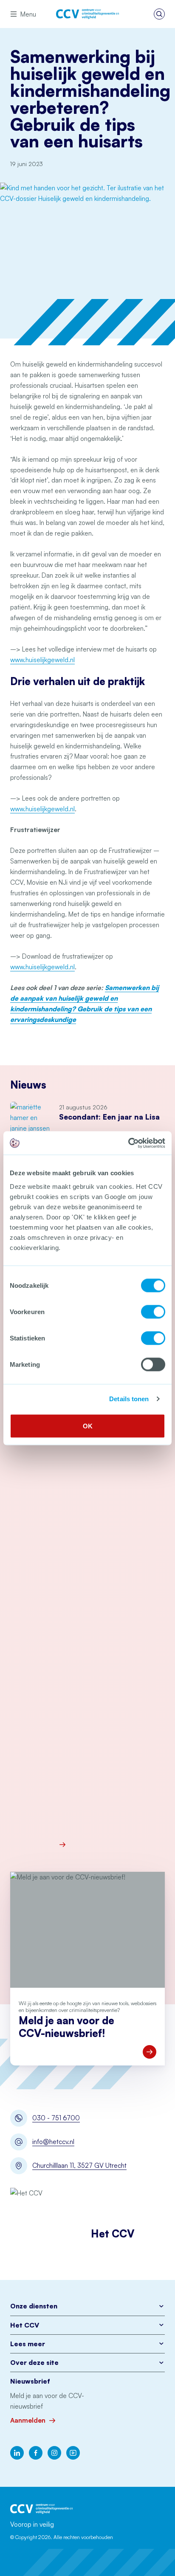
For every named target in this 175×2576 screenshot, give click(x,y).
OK (88, 1426)
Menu (28, 14)
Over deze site (34, 2362)
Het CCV (25, 2325)
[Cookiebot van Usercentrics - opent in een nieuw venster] (128, 1143)
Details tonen (129, 1399)
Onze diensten (34, 2306)
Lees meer (28, 2344)
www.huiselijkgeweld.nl (42, 660)
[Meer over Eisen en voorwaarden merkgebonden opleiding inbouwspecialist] (112, 1845)
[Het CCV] (87, 14)
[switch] (153, 1312)
